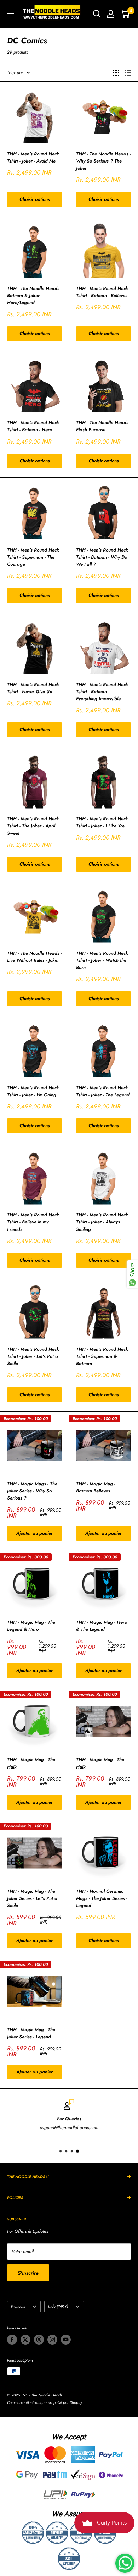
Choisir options (35, 199)
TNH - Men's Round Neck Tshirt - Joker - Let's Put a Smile (33, 1356)
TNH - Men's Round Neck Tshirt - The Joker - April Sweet (33, 826)
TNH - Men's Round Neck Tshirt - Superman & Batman (102, 1356)
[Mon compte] (111, 14)
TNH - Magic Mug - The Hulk (31, 1763)
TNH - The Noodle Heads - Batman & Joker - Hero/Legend (34, 295)
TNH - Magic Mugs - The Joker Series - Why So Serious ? (32, 1491)
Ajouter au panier (34, 1533)
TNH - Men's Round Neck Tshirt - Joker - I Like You (102, 822)
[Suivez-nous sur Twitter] (25, 2340)
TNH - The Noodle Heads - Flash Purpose (103, 426)
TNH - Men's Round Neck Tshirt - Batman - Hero (33, 426)
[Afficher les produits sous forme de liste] (128, 73)
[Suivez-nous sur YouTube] (66, 2340)
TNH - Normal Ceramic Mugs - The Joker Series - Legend (102, 1898)
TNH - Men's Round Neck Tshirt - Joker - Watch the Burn (102, 960)
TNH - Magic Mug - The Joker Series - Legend (31, 2033)
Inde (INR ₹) (58, 2306)
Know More (124, 2138)
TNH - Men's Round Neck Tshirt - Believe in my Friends (33, 1222)
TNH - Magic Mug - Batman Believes (96, 1487)
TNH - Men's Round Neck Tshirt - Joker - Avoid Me (33, 157)
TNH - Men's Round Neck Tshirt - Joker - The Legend (103, 1091)
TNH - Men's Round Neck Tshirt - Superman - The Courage (33, 557)
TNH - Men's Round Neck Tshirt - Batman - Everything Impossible (102, 692)
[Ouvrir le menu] (11, 13)
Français (18, 2306)
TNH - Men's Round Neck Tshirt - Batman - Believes (102, 292)
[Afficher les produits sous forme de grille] (116, 73)
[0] (125, 14)
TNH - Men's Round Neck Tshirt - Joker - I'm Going (33, 1091)
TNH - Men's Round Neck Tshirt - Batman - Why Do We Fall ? (102, 557)
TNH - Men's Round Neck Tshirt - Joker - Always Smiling (102, 1222)
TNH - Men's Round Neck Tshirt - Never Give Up (33, 688)
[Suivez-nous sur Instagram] (52, 2340)
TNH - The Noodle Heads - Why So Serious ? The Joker (103, 161)
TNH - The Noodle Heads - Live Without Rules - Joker (34, 957)
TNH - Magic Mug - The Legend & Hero (31, 1626)
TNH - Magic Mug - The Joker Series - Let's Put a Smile (32, 1898)
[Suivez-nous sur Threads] (39, 2340)
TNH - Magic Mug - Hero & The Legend (102, 1626)
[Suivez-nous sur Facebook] (12, 2340)
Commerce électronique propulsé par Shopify (45, 2402)
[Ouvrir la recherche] (97, 14)
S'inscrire (28, 2273)
